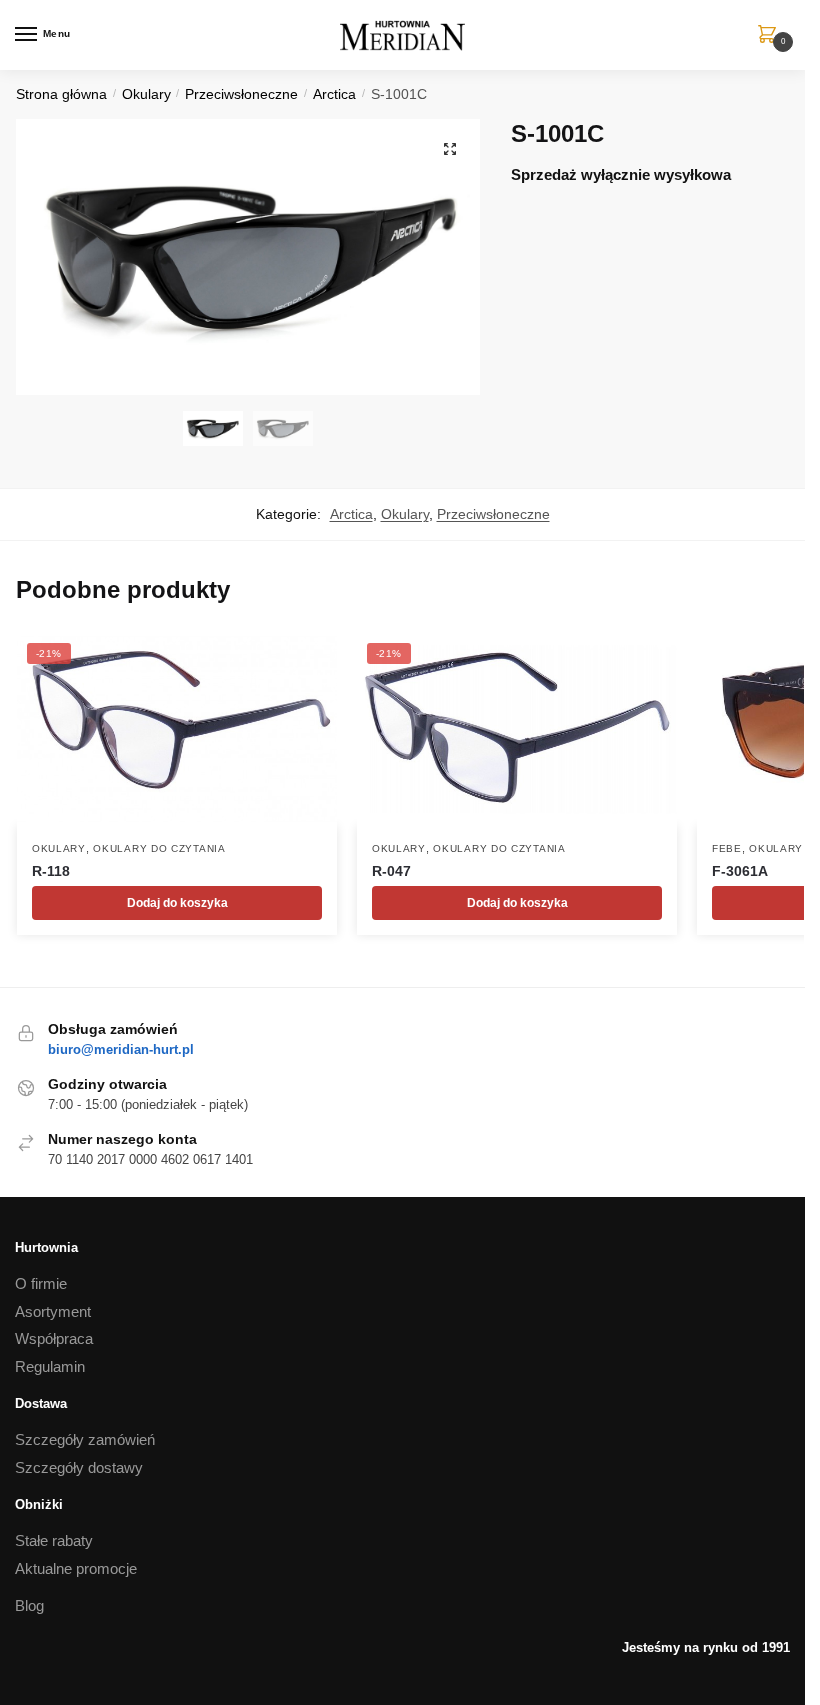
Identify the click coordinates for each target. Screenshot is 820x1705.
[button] (450, 149)
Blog (29, 1605)
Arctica (334, 94)
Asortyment (53, 1311)
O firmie (41, 1283)
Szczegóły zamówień (85, 1439)
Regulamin (50, 1366)
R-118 (51, 871)
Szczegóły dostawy (79, 1467)
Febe (727, 848)
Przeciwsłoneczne (241, 94)
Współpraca (54, 1338)
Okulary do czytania (159, 848)
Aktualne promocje (76, 1568)
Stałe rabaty (54, 1540)
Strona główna (61, 94)
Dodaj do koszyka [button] (177, 903)
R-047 (391, 871)
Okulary (146, 94)
